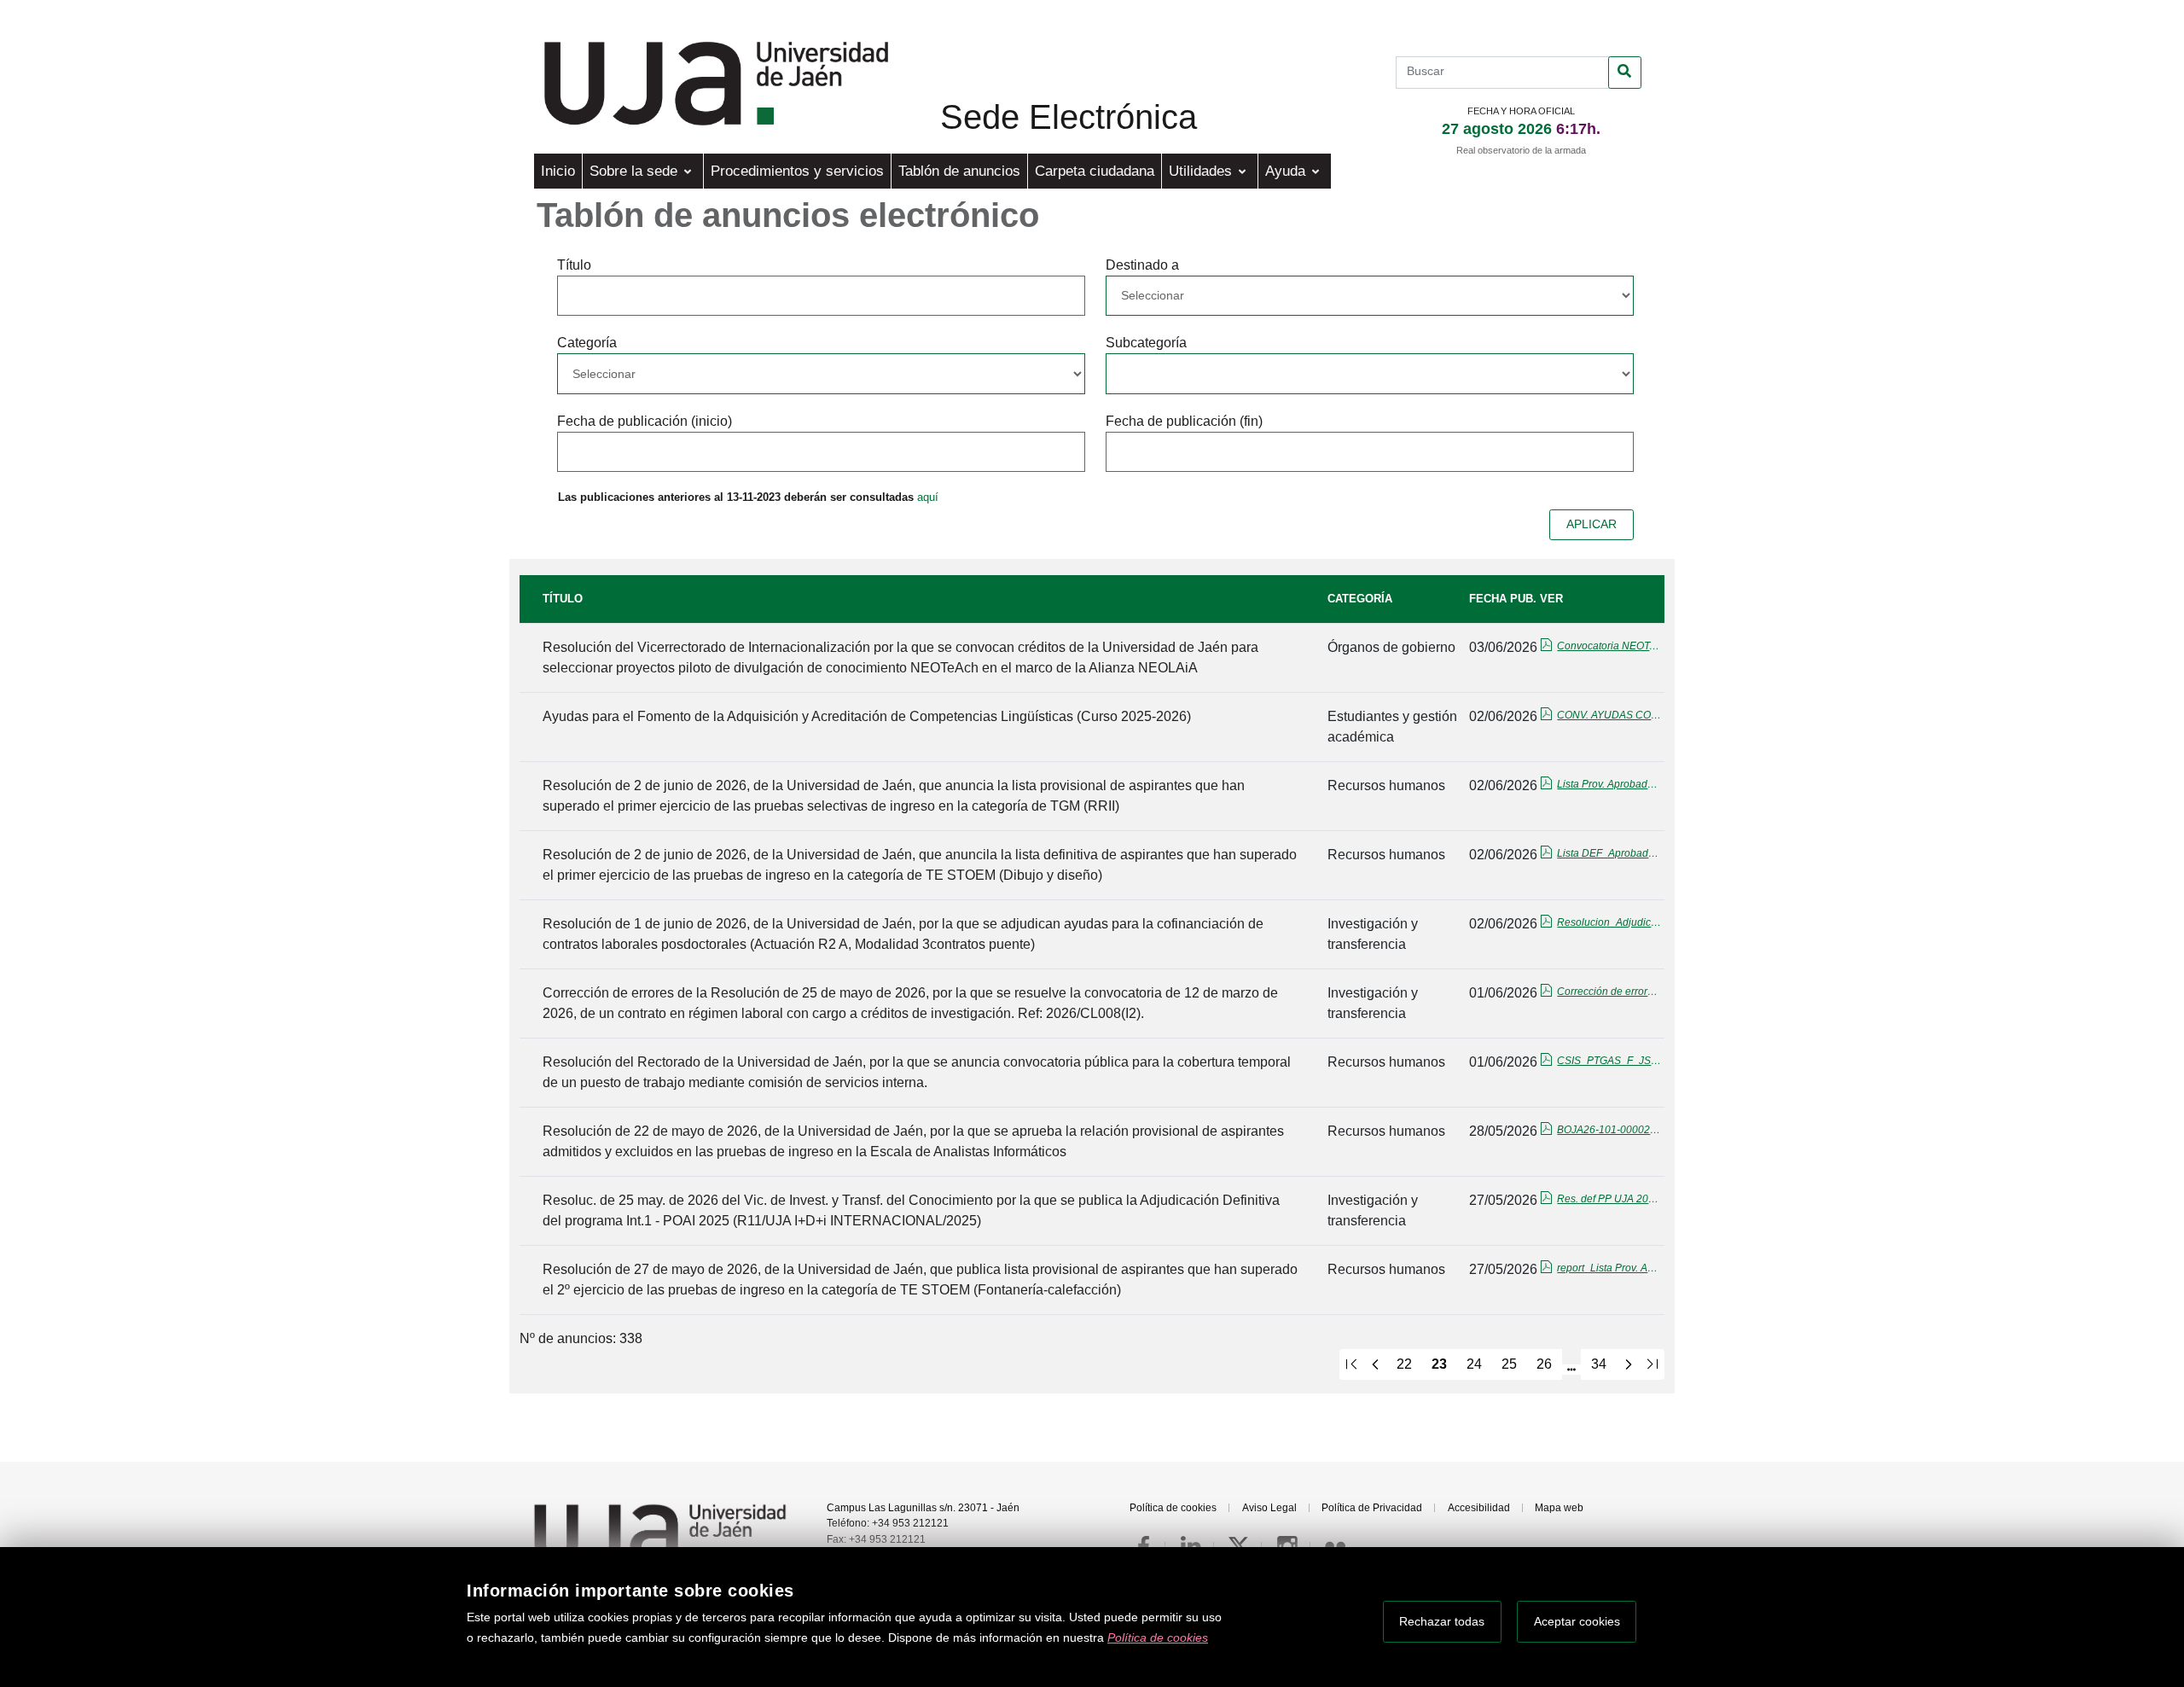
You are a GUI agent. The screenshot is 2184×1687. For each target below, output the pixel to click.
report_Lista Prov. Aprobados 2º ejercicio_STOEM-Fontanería (1610, 1268)
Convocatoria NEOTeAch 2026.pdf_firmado (1610, 646)
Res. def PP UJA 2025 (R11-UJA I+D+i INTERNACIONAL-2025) (1610, 1199)
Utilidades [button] (1202, 171)
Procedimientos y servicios (797, 171)
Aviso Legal (1269, 1508)
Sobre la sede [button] (636, 171)
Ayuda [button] (1287, 171)
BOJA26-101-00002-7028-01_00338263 (1610, 1130)
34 (1599, 1364)
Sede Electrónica (1069, 117)
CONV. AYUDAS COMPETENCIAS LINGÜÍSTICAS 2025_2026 (1610, 715)
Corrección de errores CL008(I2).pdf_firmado (1610, 992)
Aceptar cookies (1577, 1621)
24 (1474, 1364)
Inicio (558, 171)
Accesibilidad (1479, 1508)
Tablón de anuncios (959, 171)
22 (1404, 1364)
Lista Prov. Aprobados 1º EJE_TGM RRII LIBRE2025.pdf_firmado (1610, 784)
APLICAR (1592, 524)
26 (1544, 1364)
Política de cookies (1173, 1508)
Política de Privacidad (1372, 1508)
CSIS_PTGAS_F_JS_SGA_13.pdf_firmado (1610, 1061)
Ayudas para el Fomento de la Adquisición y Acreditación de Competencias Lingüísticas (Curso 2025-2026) (867, 716)
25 (1509, 1364)
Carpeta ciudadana (1095, 171)
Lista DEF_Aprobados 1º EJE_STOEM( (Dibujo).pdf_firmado (1610, 853)
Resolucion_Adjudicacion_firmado (1610, 922)
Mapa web (1559, 1508)
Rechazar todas (1442, 1621)
